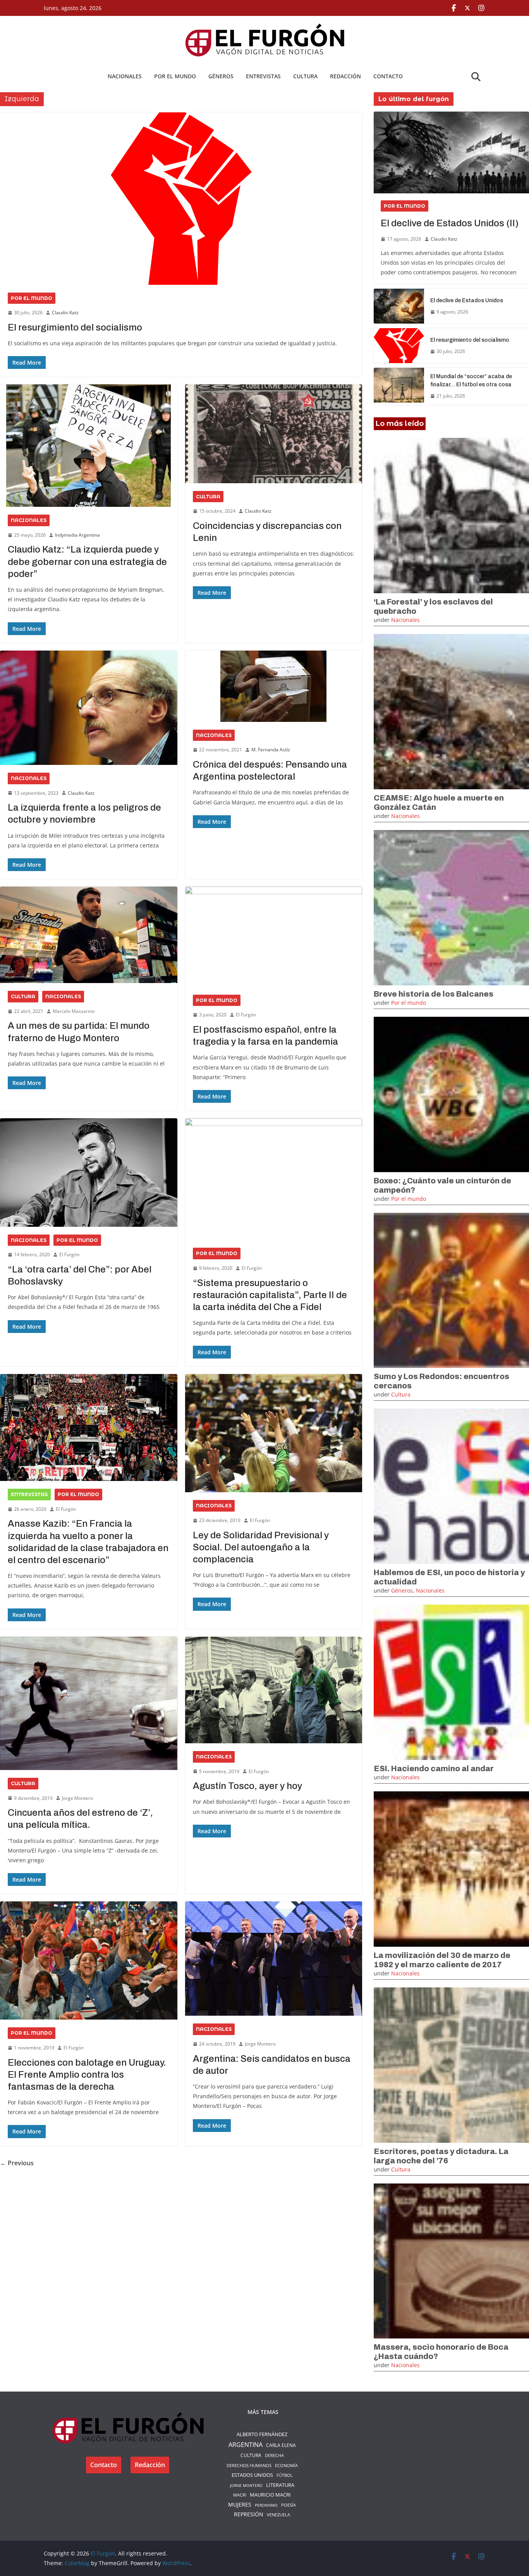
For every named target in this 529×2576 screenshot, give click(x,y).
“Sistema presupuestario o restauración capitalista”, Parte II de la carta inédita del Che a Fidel (270, 1295)
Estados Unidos (252, 2475)
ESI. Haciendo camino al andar (434, 1768)
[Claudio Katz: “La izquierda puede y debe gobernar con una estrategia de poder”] (89, 446)
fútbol (285, 2475)
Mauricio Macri (270, 2495)
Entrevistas (263, 76)
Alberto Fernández (262, 2434)
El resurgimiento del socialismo (75, 327)
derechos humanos (249, 2465)
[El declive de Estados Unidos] (399, 306)
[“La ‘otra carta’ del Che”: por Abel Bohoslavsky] (89, 1172)
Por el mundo (175, 76)
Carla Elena (281, 2445)
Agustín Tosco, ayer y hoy (247, 1786)
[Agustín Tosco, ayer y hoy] (274, 1690)
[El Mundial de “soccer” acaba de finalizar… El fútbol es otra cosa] (399, 386)
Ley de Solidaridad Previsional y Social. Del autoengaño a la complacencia (261, 1547)
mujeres (240, 2505)
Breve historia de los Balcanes (434, 994)
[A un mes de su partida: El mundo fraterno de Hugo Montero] (89, 935)
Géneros (221, 76)
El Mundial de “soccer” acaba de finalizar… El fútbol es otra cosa (471, 381)
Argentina (246, 2445)
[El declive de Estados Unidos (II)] (451, 152)
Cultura (305, 76)
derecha (274, 2455)
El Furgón (246, 1015)
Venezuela (278, 2515)
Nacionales (125, 76)
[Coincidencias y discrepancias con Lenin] (274, 434)
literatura (280, 2485)
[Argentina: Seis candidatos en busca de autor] (274, 1959)
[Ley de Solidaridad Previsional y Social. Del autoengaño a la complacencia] (274, 1433)
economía (286, 2465)
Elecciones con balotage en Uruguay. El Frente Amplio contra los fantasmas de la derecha (87, 2075)
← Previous (17, 2163)
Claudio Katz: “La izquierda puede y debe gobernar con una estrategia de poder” (87, 561)
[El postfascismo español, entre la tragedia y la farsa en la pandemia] (274, 937)
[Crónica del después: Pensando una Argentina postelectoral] (274, 686)
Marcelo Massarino (74, 1011)
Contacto (388, 76)
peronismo (266, 2505)
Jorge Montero (77, 1798)
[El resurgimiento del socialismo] (181, 199)
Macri (240, 2495)
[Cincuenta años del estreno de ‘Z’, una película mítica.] (89, 1703)
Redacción (345, 76)
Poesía (289, 2505)
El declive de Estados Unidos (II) (450, 223)
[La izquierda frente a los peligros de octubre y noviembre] (89, 708)
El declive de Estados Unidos (467, 300)
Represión (249, 2514)
